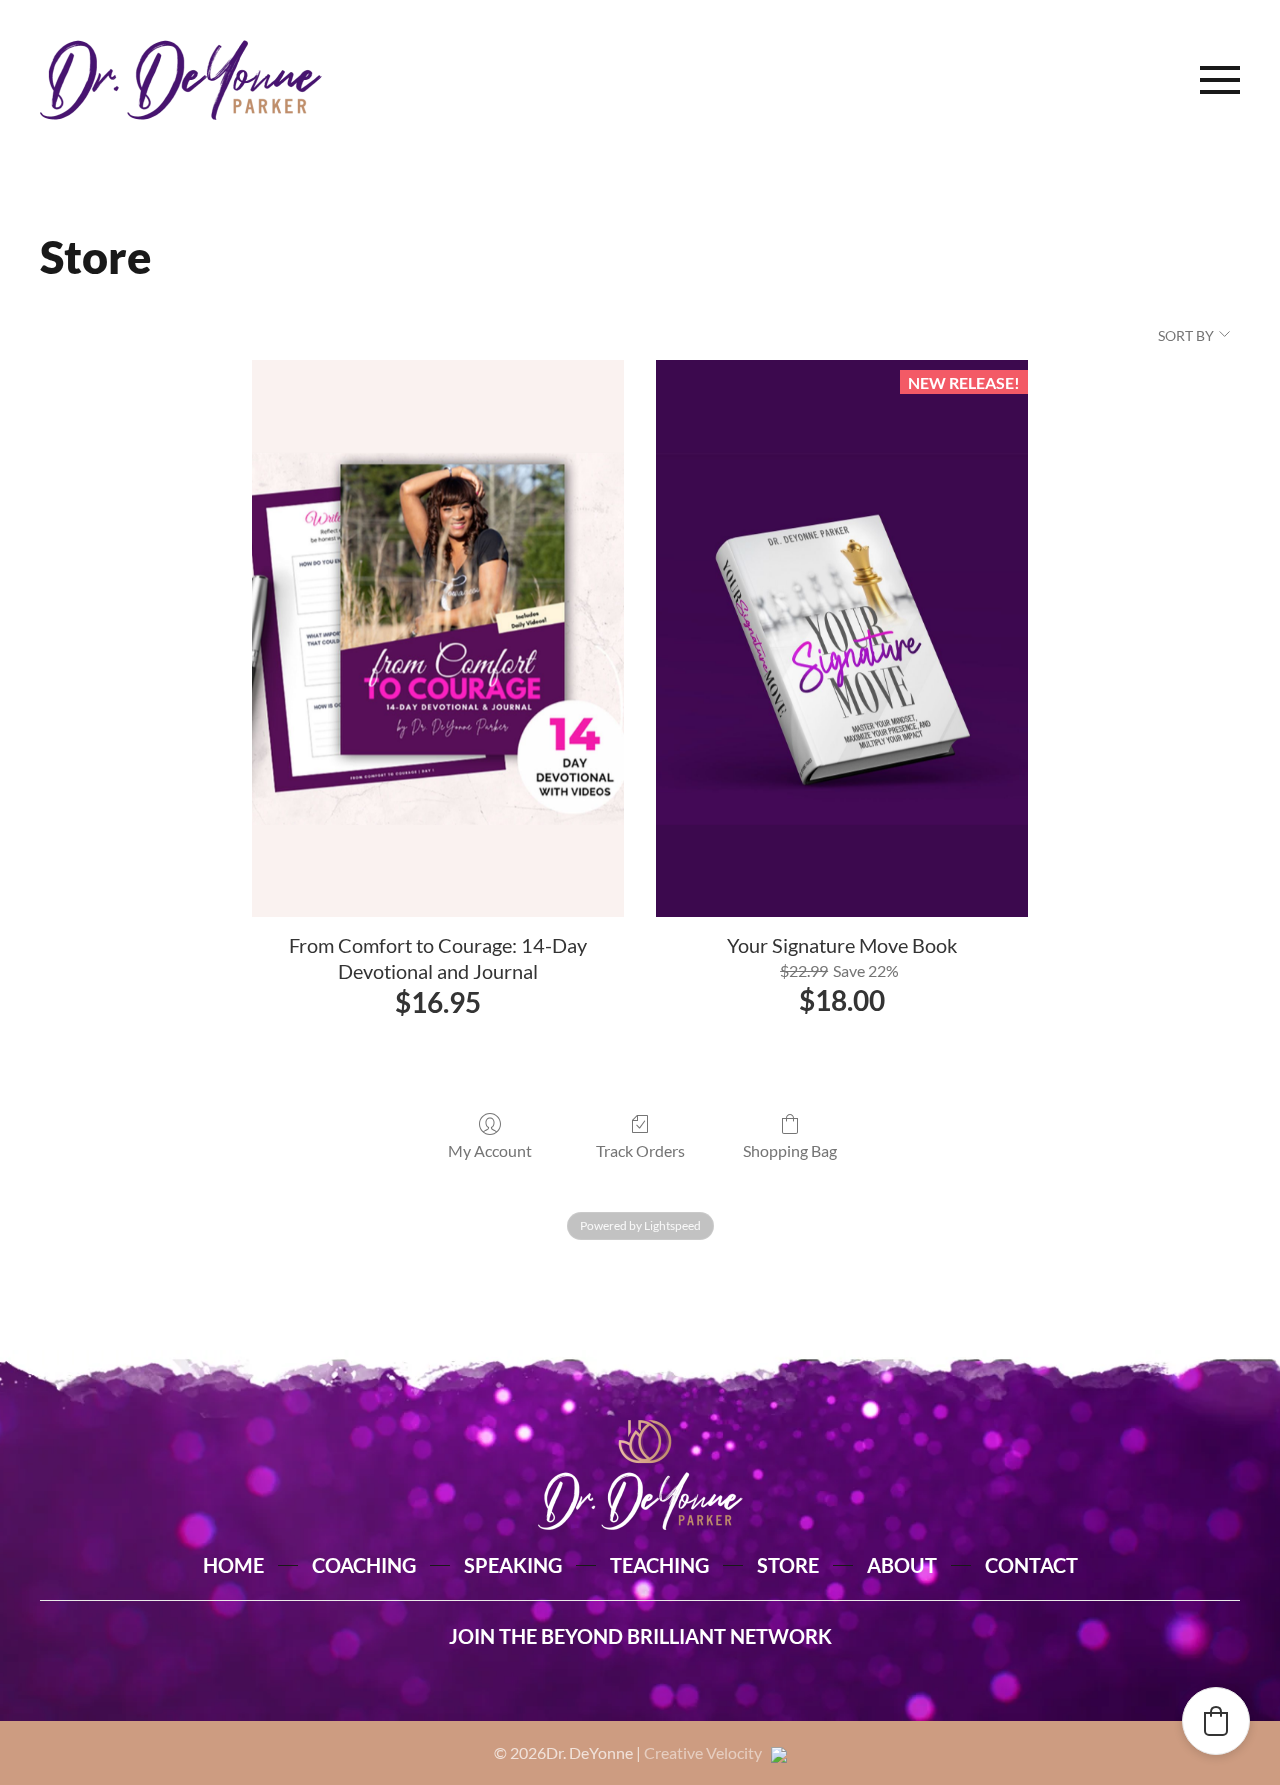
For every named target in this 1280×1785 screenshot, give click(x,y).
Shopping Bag (790, 1150)
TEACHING (659, 1565)
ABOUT (902, 1565)
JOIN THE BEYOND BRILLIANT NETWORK (640, 1636)
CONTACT (1031, 1565)
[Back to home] (181, 80)
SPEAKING (513, 1565)
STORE (788, 1565)
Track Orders (640, 1150)
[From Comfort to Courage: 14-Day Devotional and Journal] (438, 639)
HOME (233, 1565)
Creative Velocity (707, 1752)
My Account (490, 1150)
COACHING (364, 1565)
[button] (1220, 80)
